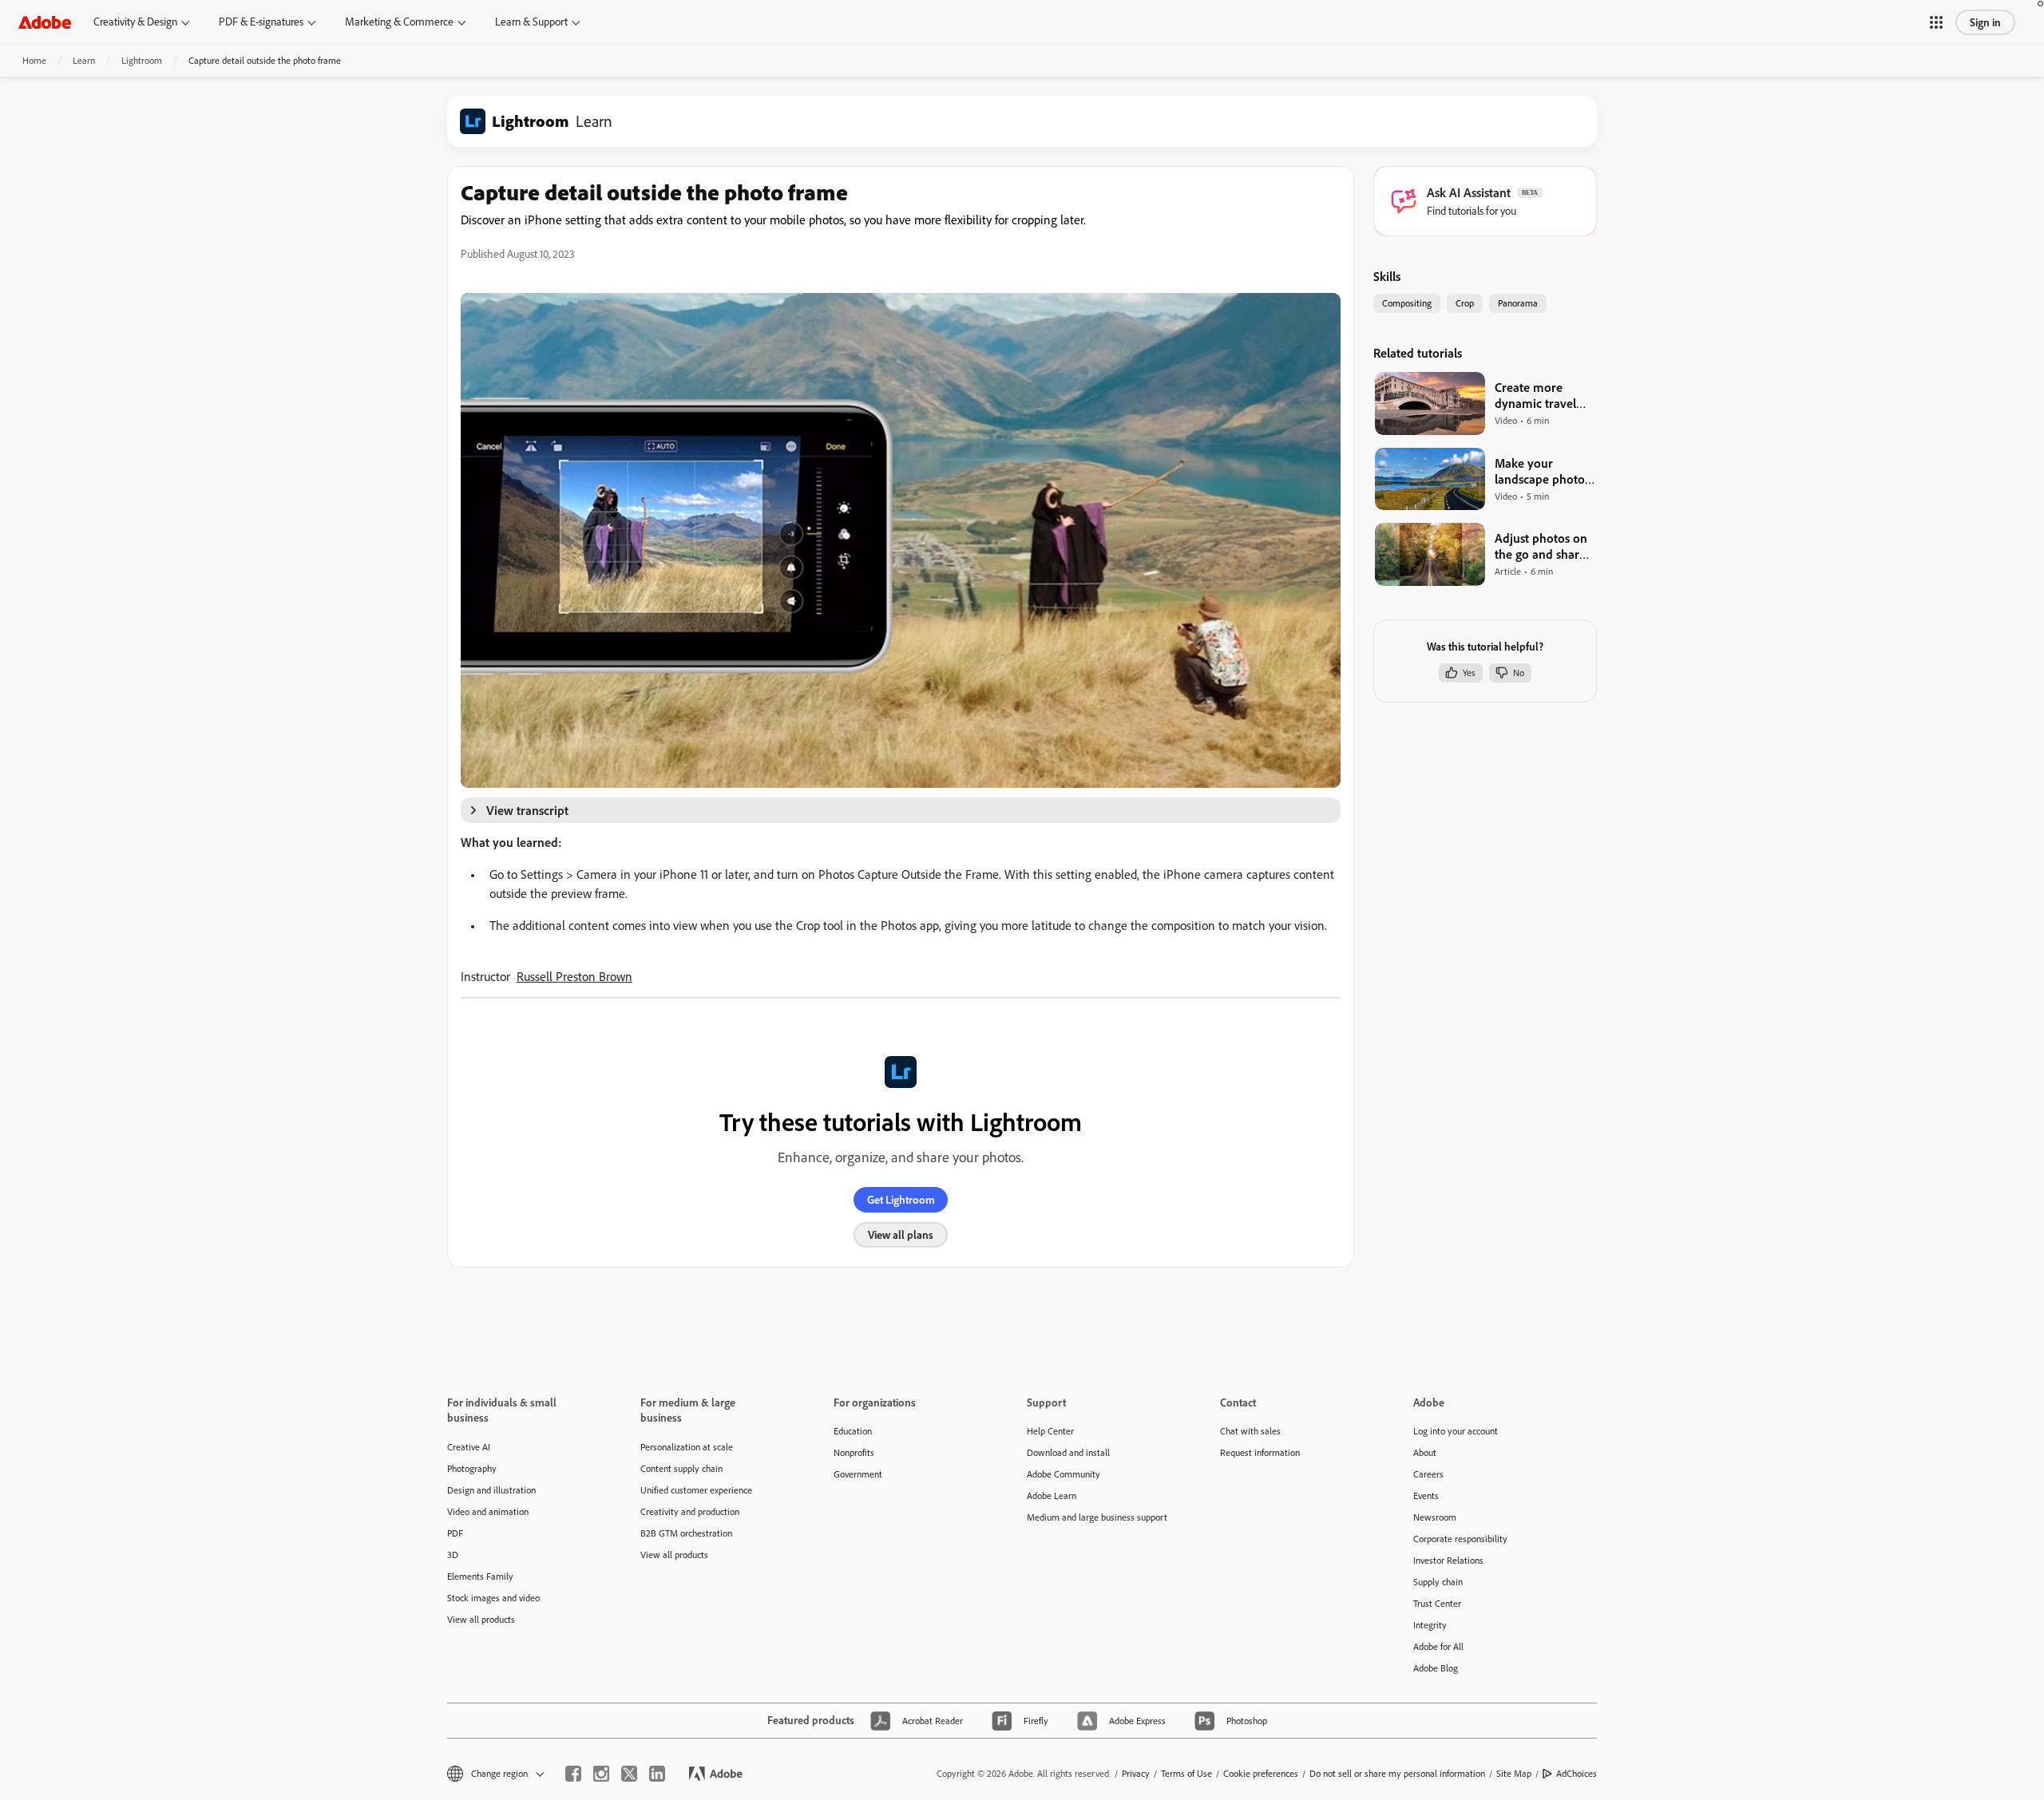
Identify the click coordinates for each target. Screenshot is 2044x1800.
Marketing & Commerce (399, 22)
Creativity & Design (135, 22)
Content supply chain (681, 1468)
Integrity (1430, 1625)
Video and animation (488, 1511)
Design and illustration (491, 1490)
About (1425, 1452)
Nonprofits (854, 1452)
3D (453, 1555)
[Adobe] (45, 22)
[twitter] (629, 1774)
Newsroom (1435, 1517)
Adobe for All (1438, 1646)
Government (858, 1474)
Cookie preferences (1261, 1773)
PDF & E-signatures (261, 22)
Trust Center (1437, 1603)
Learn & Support (531, 22)
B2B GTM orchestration (686, 1533)
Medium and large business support (1097, 1517)
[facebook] (573, 1774)
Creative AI (469, 1447)
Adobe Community (1064, 1474)
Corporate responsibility (1460, 1539)
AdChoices (1577, 1773)
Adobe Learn (1052, 1495)
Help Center (1050, 1431)
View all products (481, 1619)
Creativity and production (690, 1511)
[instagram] (601, 1774)
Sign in (1985, 22)
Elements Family (480, 1576)
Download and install (1068, 1452)
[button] (1936, 22)
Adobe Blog (1436, 1668)
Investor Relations (1448, 1560)
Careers (1428, 1474)
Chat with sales (1250, 1431)
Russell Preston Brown (574, 976)
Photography (472, 1468)
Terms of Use (1186, 1773)
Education (853, 1431)
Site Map (1514, 1773)
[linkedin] (657, 1774)
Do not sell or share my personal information (1397, 1773)
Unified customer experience (696, 1490)
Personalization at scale (687, 1447)
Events (1426, 1495)
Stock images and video (493, 1598)
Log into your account (1456, 1431)
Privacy (1136, 1773)
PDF (455, 1533)
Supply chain (1438, 1582)
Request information (1260, 1452)
